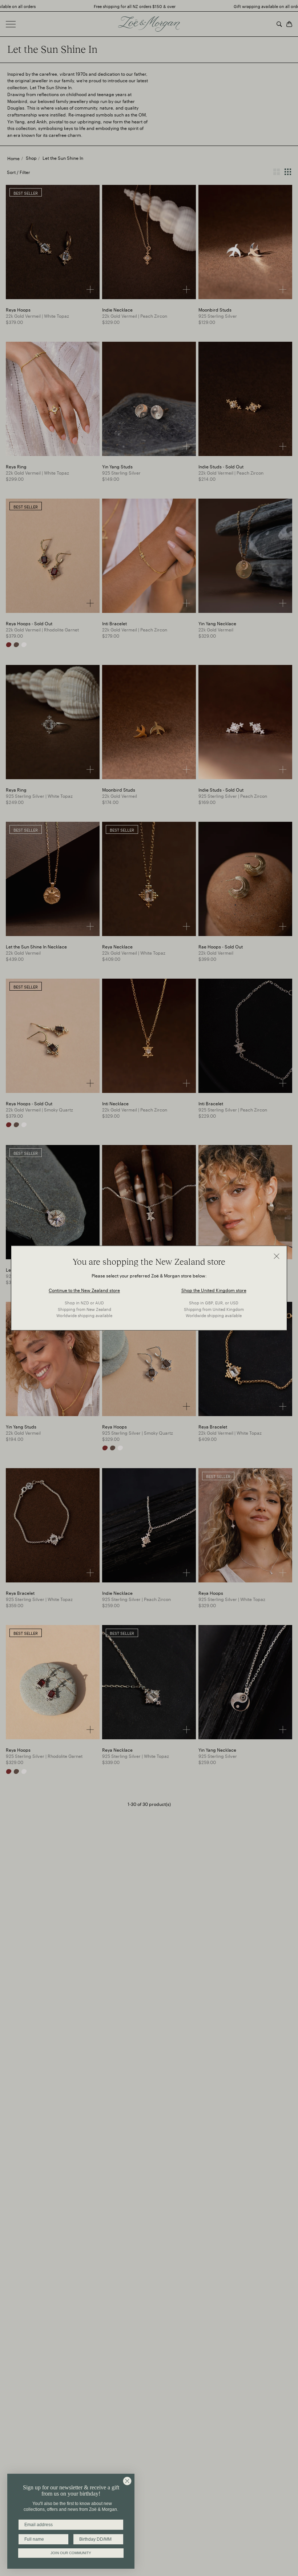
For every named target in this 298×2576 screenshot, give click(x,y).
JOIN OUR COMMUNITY (71, 2553)
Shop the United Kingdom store (214, 1290)
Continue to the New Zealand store (84, 1290)
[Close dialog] (127, 2481)
